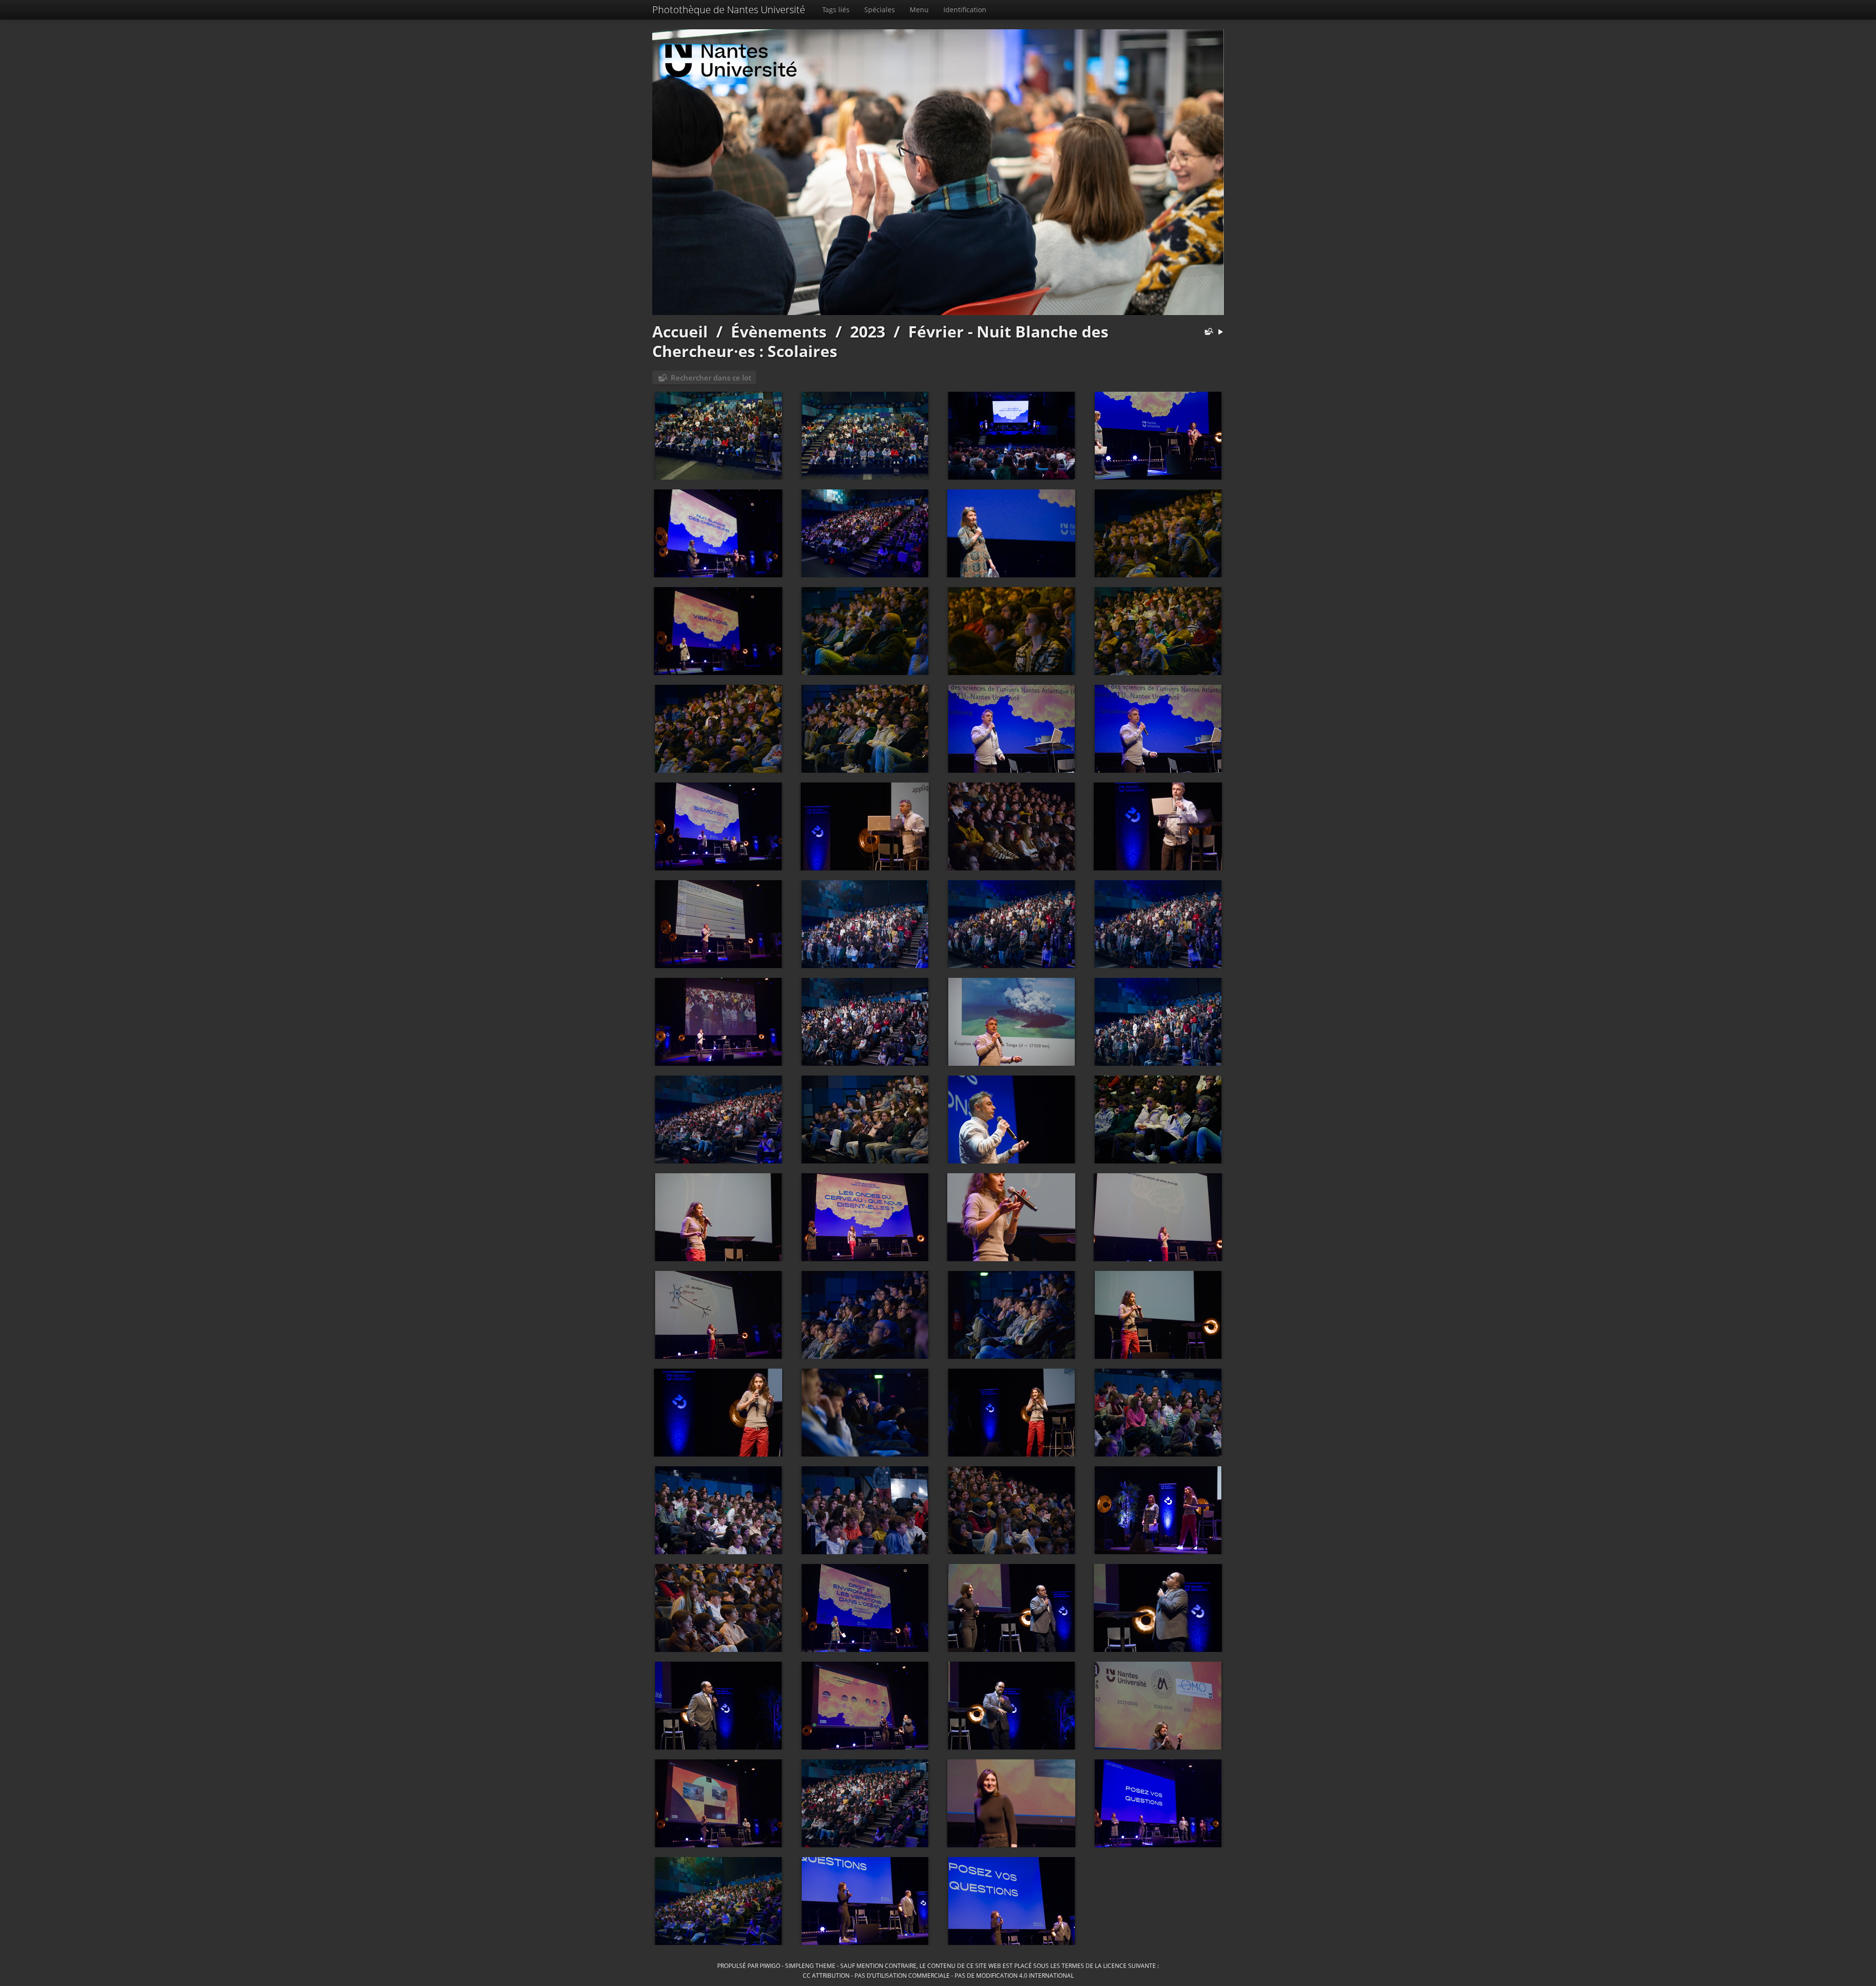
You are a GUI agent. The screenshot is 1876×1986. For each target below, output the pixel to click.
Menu (919, 10)
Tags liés (836, 10)
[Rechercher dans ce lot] (1207, 332)
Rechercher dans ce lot (711, 378)
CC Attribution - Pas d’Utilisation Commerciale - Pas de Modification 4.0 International (938, 1975)
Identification (965, 10)
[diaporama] (1220, 332)
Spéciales (880, 10)
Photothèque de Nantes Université (729, 10)
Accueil (680, 331)
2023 (868, 331)
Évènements (779, 331)
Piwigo (770, 1965)
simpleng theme (810, 1965)
